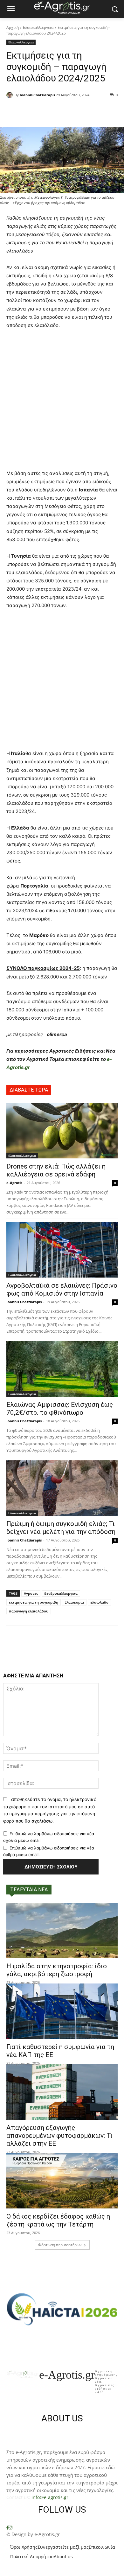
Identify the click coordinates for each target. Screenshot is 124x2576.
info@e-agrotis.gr (50, 2497)
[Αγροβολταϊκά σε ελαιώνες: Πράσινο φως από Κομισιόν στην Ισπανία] (62, 1250)
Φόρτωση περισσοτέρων (60, 2245)
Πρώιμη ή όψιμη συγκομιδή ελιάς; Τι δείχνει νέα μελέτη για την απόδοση (61, 1528)
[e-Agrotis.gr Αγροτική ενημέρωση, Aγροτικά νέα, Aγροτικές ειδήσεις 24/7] (62, 8)
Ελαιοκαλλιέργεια (38, 27)
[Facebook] (7, 2528)
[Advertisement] (62, 402)
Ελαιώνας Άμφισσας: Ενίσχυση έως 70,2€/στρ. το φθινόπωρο (60, 1409)
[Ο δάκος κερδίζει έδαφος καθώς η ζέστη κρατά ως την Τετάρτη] (62, 2181)
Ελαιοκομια (74, 1602)
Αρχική (13, 27)
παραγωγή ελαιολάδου (29, 1611)
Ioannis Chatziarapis (37, 95)
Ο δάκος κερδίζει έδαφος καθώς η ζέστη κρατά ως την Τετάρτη (58, 2220)
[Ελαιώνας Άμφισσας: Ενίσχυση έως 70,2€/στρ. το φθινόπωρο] (62, 1369)
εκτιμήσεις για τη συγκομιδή (34, 1602)
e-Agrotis (14, 1183)
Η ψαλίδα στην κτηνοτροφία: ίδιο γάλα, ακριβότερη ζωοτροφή (57, 1970)
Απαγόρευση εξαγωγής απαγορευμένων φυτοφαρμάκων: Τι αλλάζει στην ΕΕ (59, 2136)
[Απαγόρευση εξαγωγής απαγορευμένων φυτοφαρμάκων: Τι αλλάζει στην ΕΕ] (62, 2092)
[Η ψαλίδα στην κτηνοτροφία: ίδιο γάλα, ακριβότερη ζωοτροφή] (62, 1930)
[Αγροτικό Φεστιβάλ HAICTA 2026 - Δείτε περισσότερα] (62, 2306)
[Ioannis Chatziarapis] (10, 95)
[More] (93, 111)
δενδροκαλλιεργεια (61, 1593)
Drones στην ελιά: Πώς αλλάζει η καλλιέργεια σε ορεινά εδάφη (56, 1170)
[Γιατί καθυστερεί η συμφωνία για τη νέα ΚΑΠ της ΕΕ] (62, 2011)
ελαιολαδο (99, 1602)
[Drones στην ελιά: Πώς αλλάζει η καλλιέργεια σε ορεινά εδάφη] (62, 1131)
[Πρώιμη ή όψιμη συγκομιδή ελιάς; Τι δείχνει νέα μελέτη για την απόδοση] (62, 1488)
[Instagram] (10, 2528)
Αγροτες (31, 1593)
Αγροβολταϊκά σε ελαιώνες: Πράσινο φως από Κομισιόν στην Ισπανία (62, 1289)
